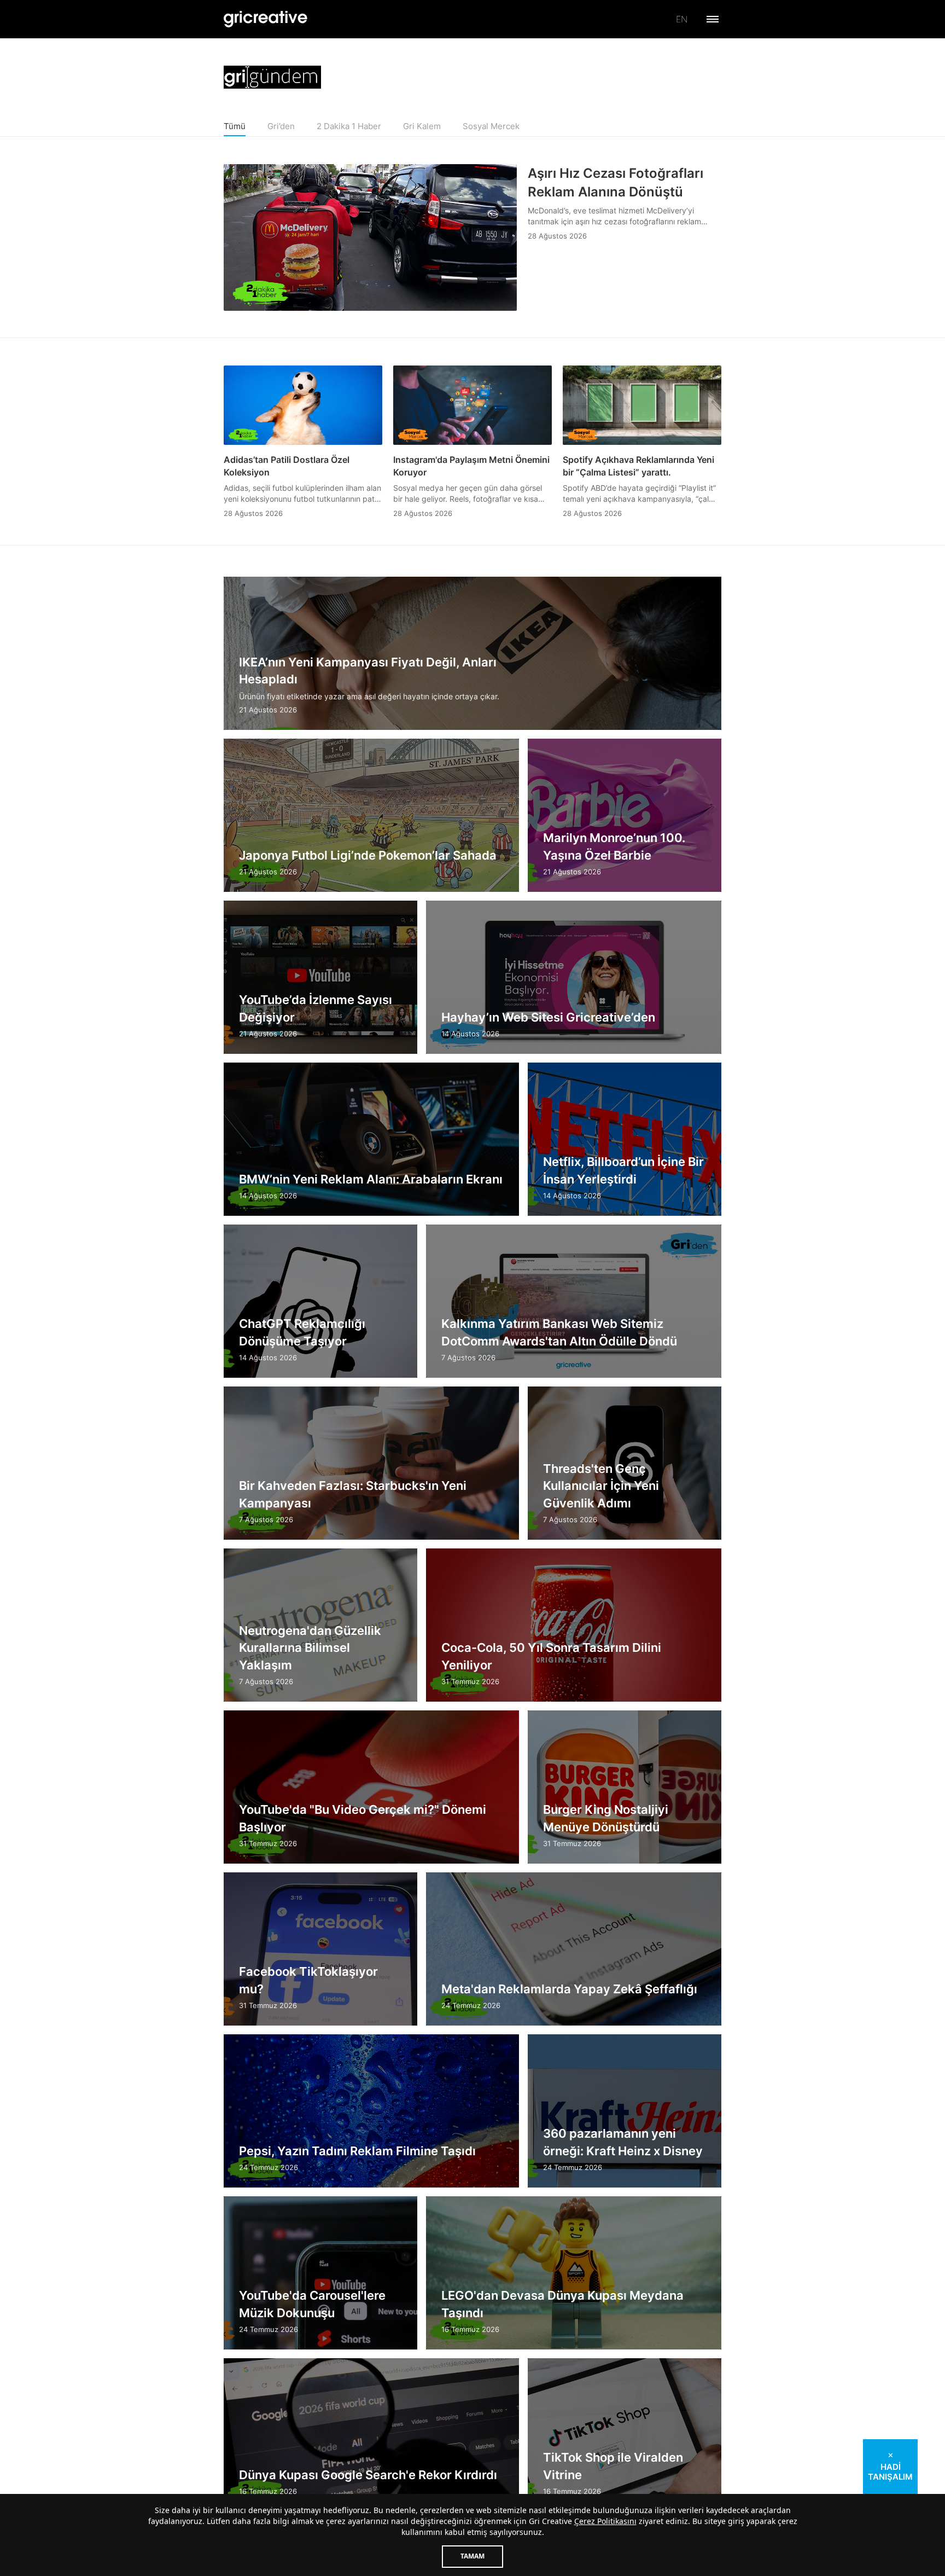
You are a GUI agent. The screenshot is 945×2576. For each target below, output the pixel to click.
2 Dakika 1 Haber (349, 126)
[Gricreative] (266, 19)
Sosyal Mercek (491, 126)
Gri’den (281, 126)
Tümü (235, 126)
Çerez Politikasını (605, 2521)
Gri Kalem (422, 126)
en (682, 19)
